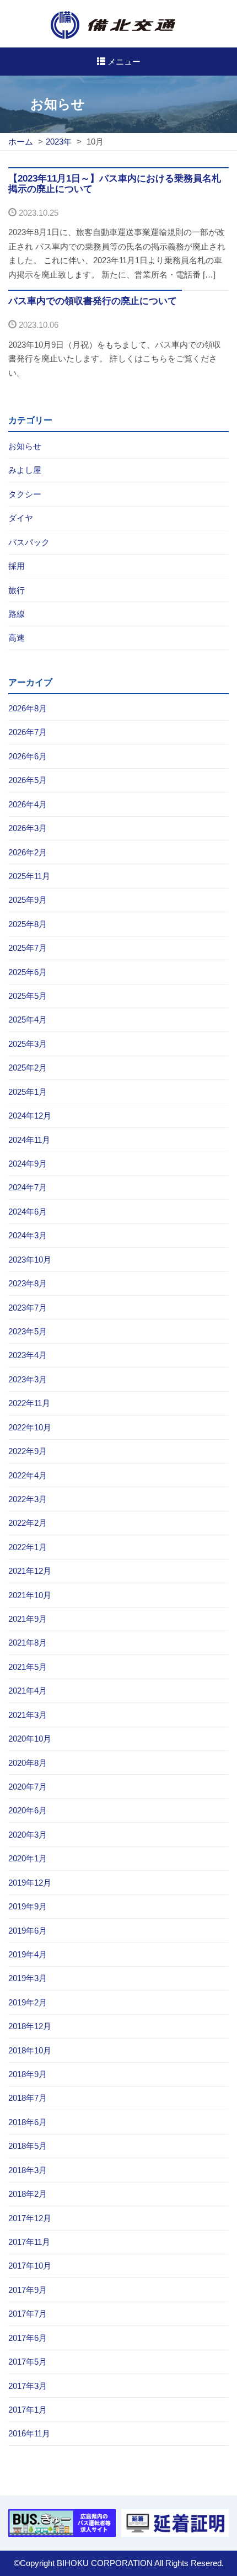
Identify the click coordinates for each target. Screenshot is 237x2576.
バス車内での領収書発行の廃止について (93, 301)
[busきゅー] (62, 2523)
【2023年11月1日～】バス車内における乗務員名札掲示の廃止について (115, 184)
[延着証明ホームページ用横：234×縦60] (175, 2523)
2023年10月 (30, 1260)
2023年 (59, 142)
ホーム (21, 142)
